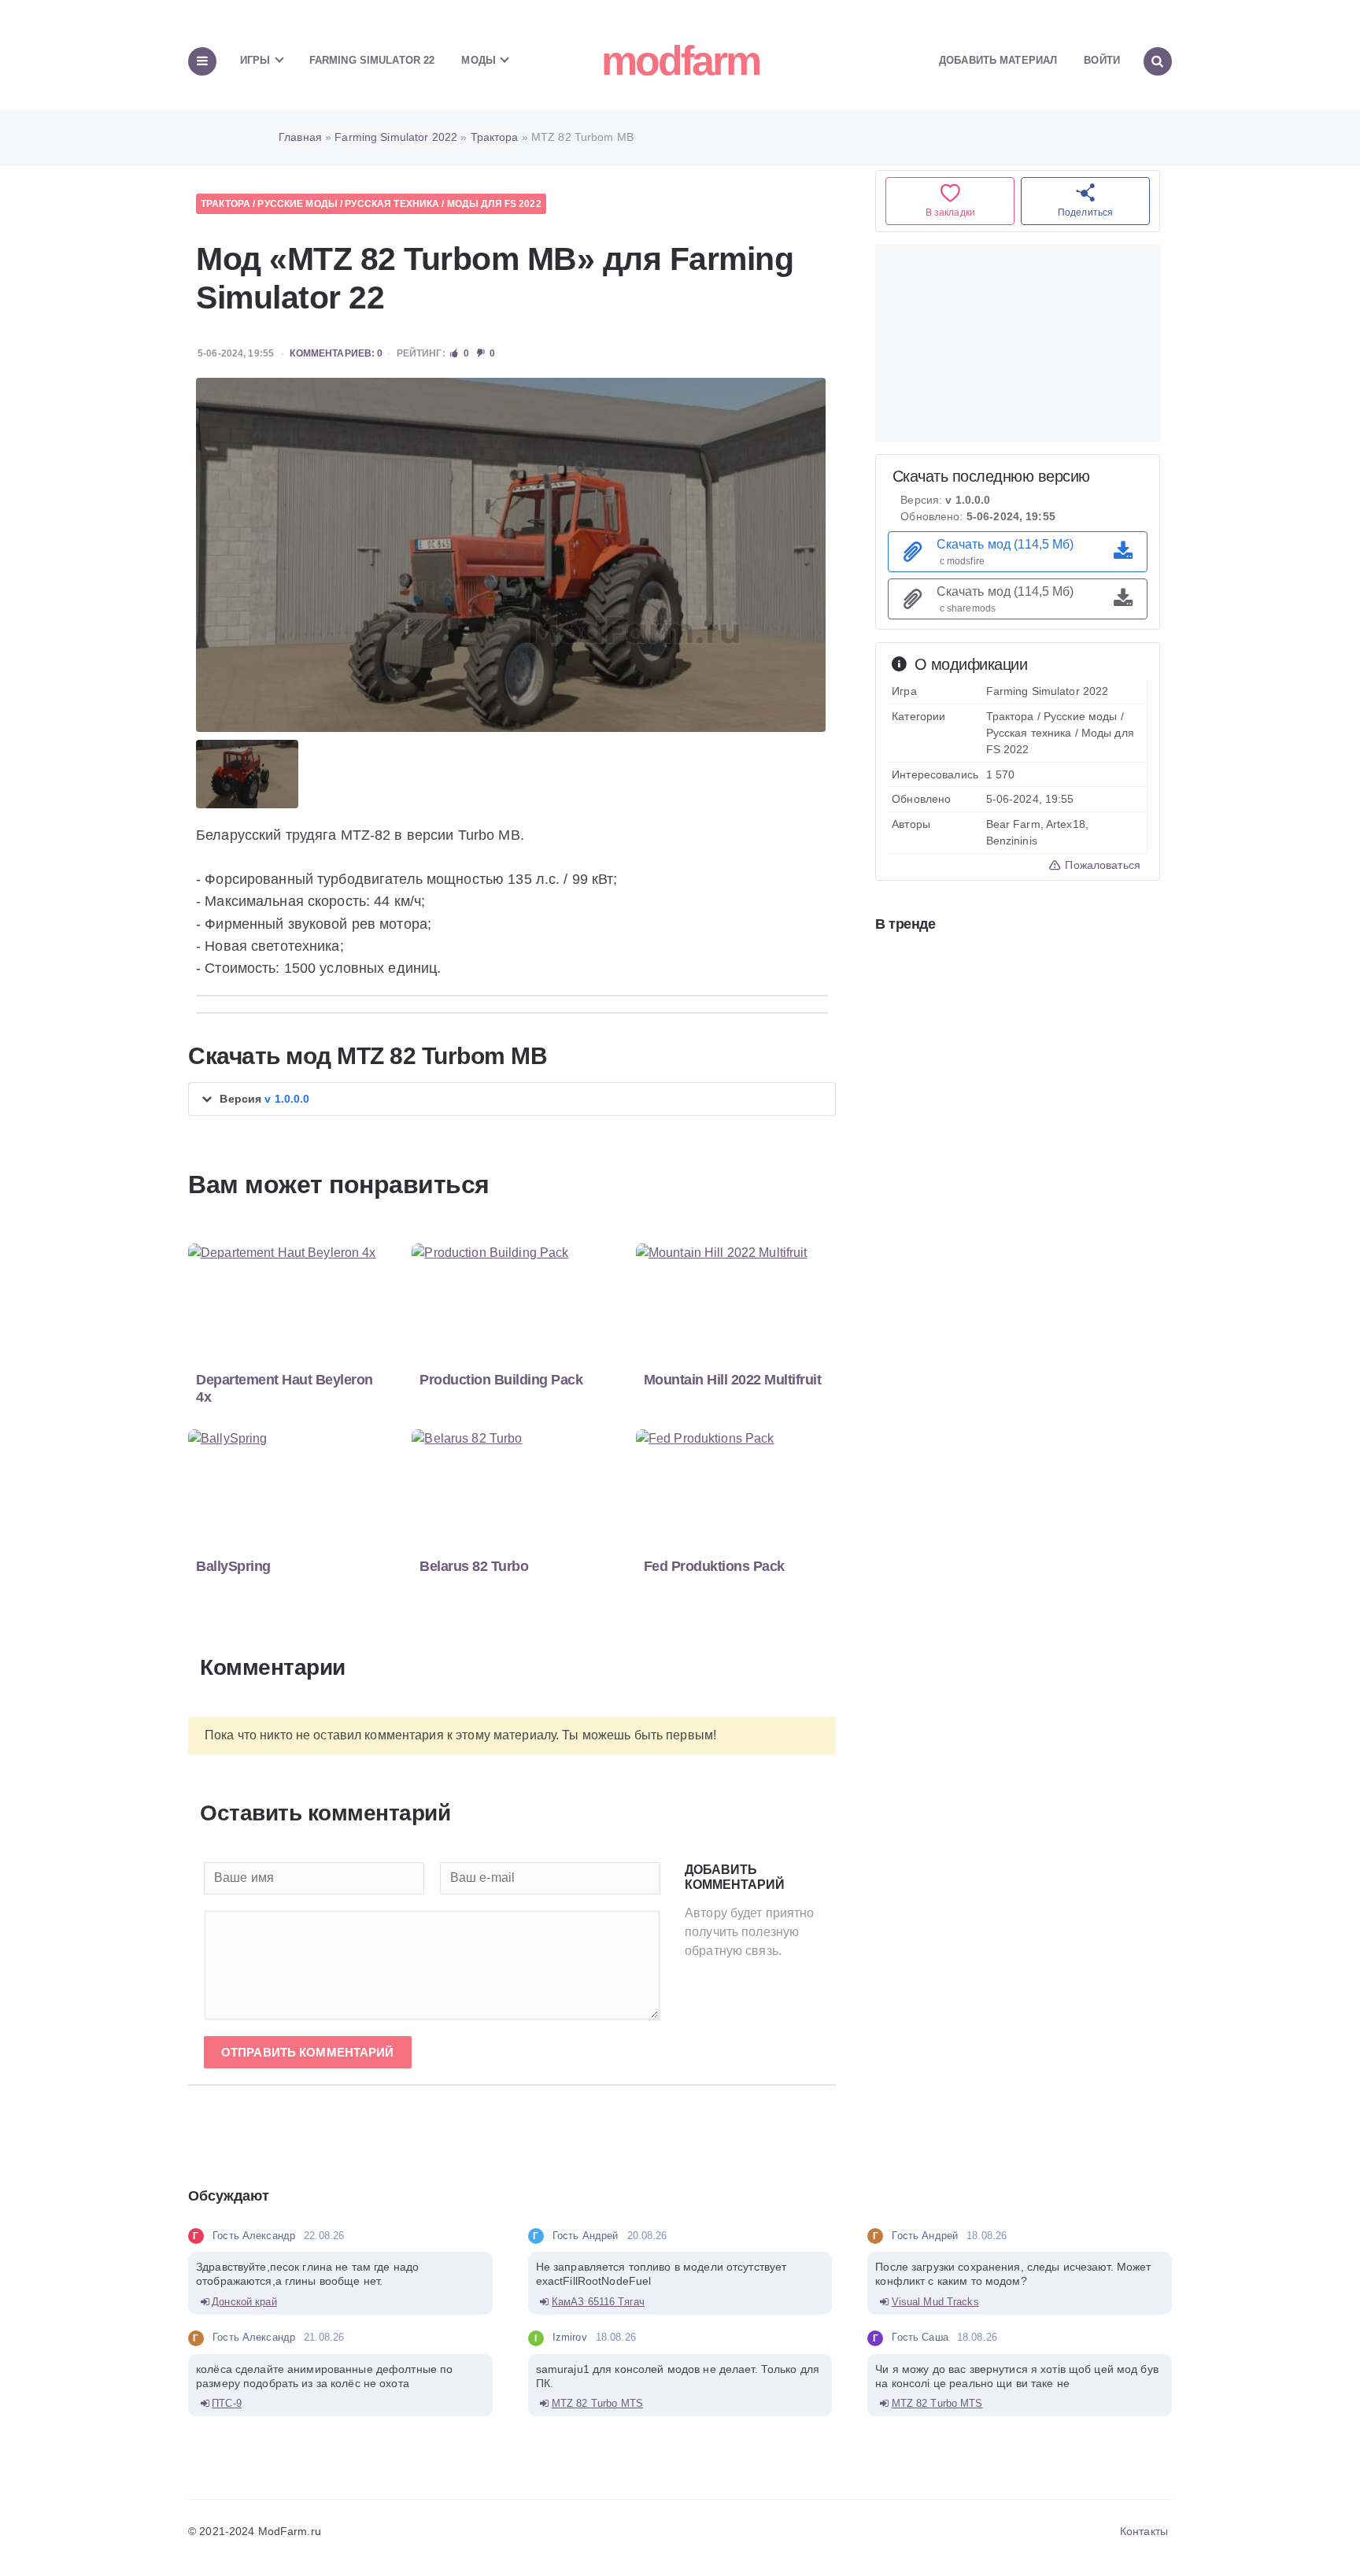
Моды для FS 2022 (494, 204)
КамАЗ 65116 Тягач (598, 2302)
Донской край (244, 2302)
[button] (512, 1099)
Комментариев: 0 (336, 353)
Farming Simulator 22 (372, 60)
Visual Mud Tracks (935, 2302)
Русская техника (392, 204)
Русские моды (297, 204)
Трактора (225, 204)
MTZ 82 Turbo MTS (597, 2403)
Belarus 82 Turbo (474, 1566)
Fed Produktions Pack (714, 1566)
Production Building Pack (501, 1380)
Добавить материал (998, 60)
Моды (480, 60)
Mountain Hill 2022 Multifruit (733, 1380)
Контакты (1144, 2531)
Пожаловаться (1101, 865)
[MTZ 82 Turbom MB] (511, 555)
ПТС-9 (227, 2403)
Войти (1102, 60)
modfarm (680, 61)
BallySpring (233, 1566)
